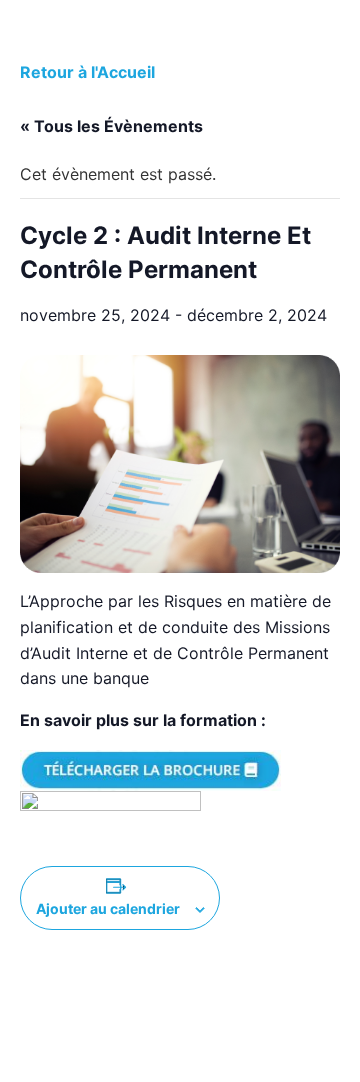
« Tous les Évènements (111, 126)
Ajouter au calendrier (108, 908)
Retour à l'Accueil (87, 72)
